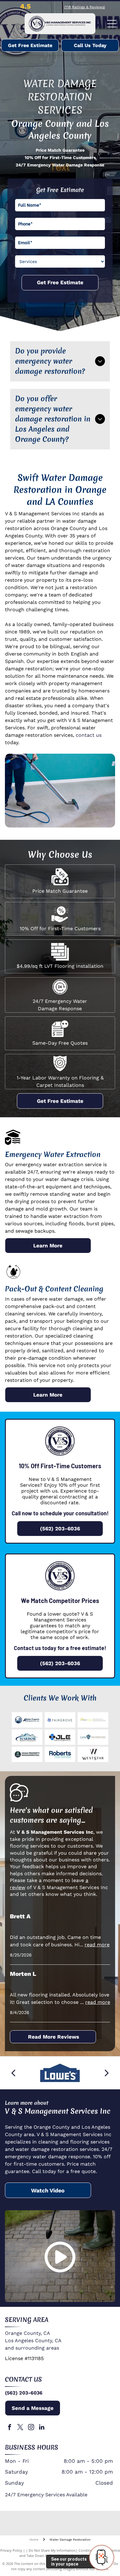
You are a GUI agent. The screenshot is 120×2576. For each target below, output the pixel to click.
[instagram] (31, 2428)
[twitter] (20, 2428)
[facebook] (10, 2428)
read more (97, 1945)
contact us (89, 735)
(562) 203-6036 (24, 2393)
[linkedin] (42, 2428)
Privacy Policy (11, 2550)
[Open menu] (112, 24)
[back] (13, 2073)
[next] (107, 2073)
